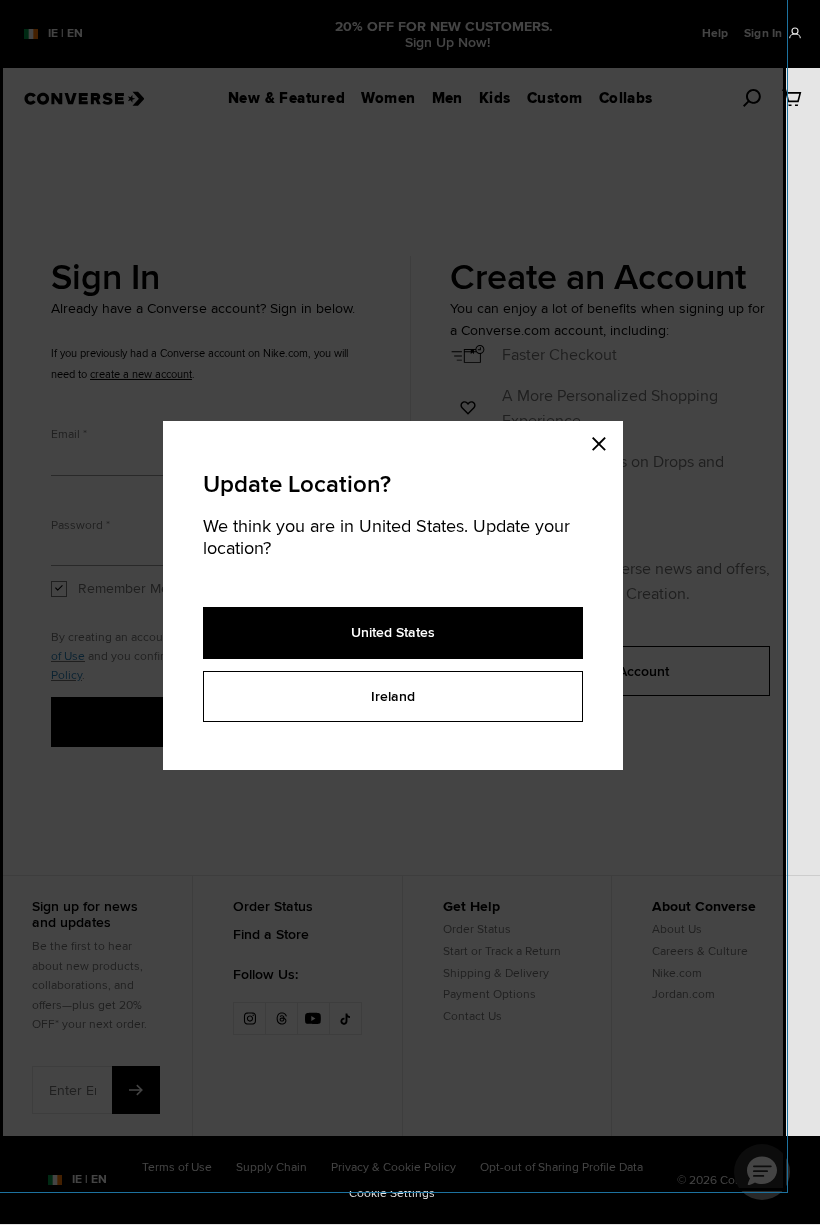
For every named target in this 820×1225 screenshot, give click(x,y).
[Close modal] (605, 441)
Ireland (393, 696)
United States (393, 632)
